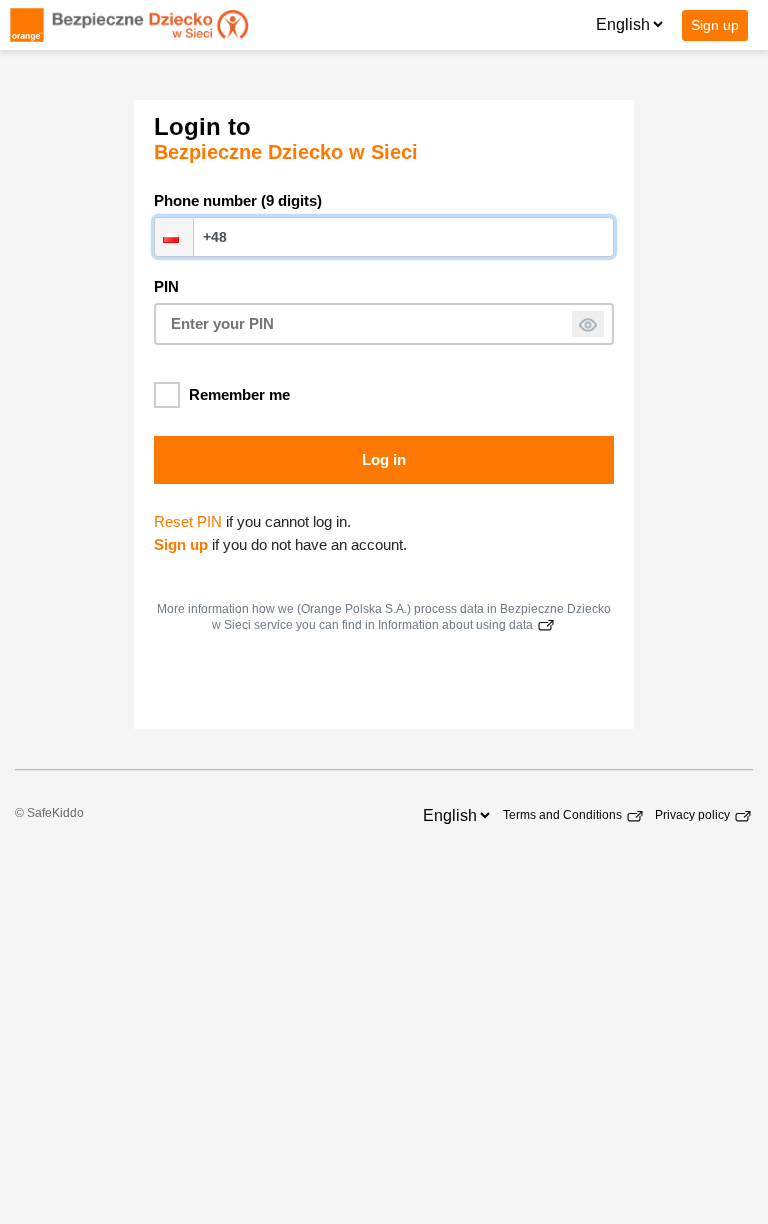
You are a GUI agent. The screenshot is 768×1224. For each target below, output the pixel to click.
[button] (174, 237)
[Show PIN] (588, 324)
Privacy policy (694, 815)
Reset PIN (188, 521)
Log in (384, 459)
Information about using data (457, 625)
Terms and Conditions (564, 815)
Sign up (715, 25)
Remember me (239, 394)
